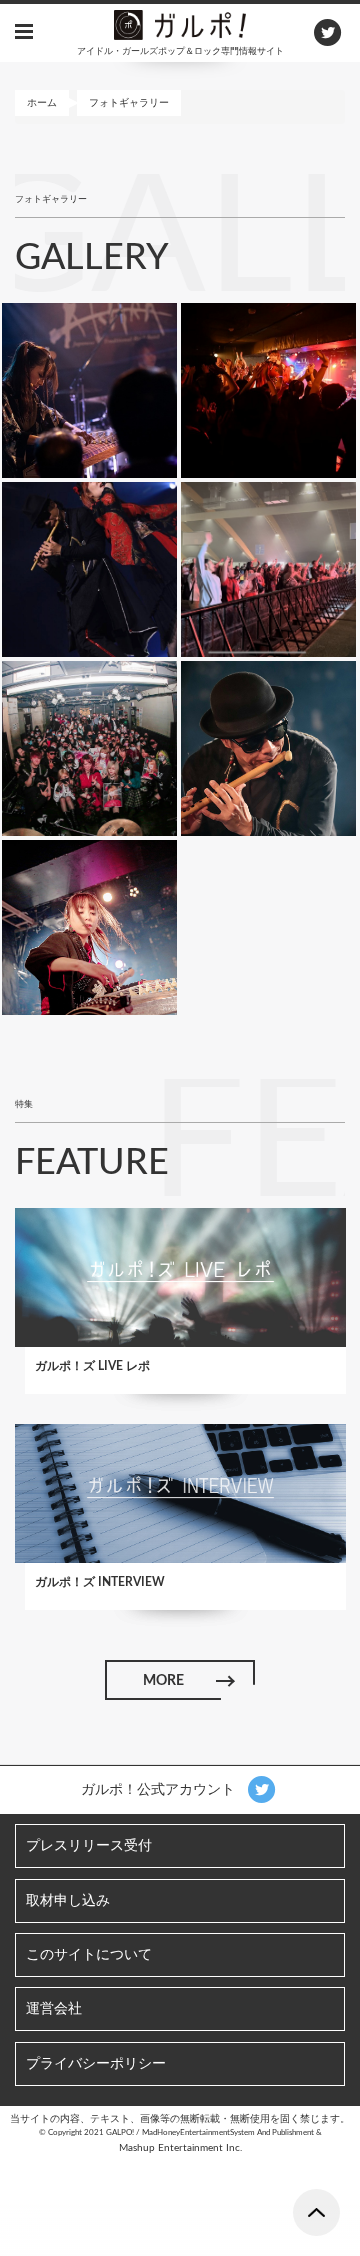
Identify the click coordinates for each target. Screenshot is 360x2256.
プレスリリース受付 (89, 1846)
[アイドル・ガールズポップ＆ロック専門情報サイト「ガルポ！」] (180, 24)
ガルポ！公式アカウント (160, 1790)
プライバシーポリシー (96, 2064)
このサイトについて (89, 1955)
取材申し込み (68, 1901)
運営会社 (54, 2009)
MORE (163, 1681)
